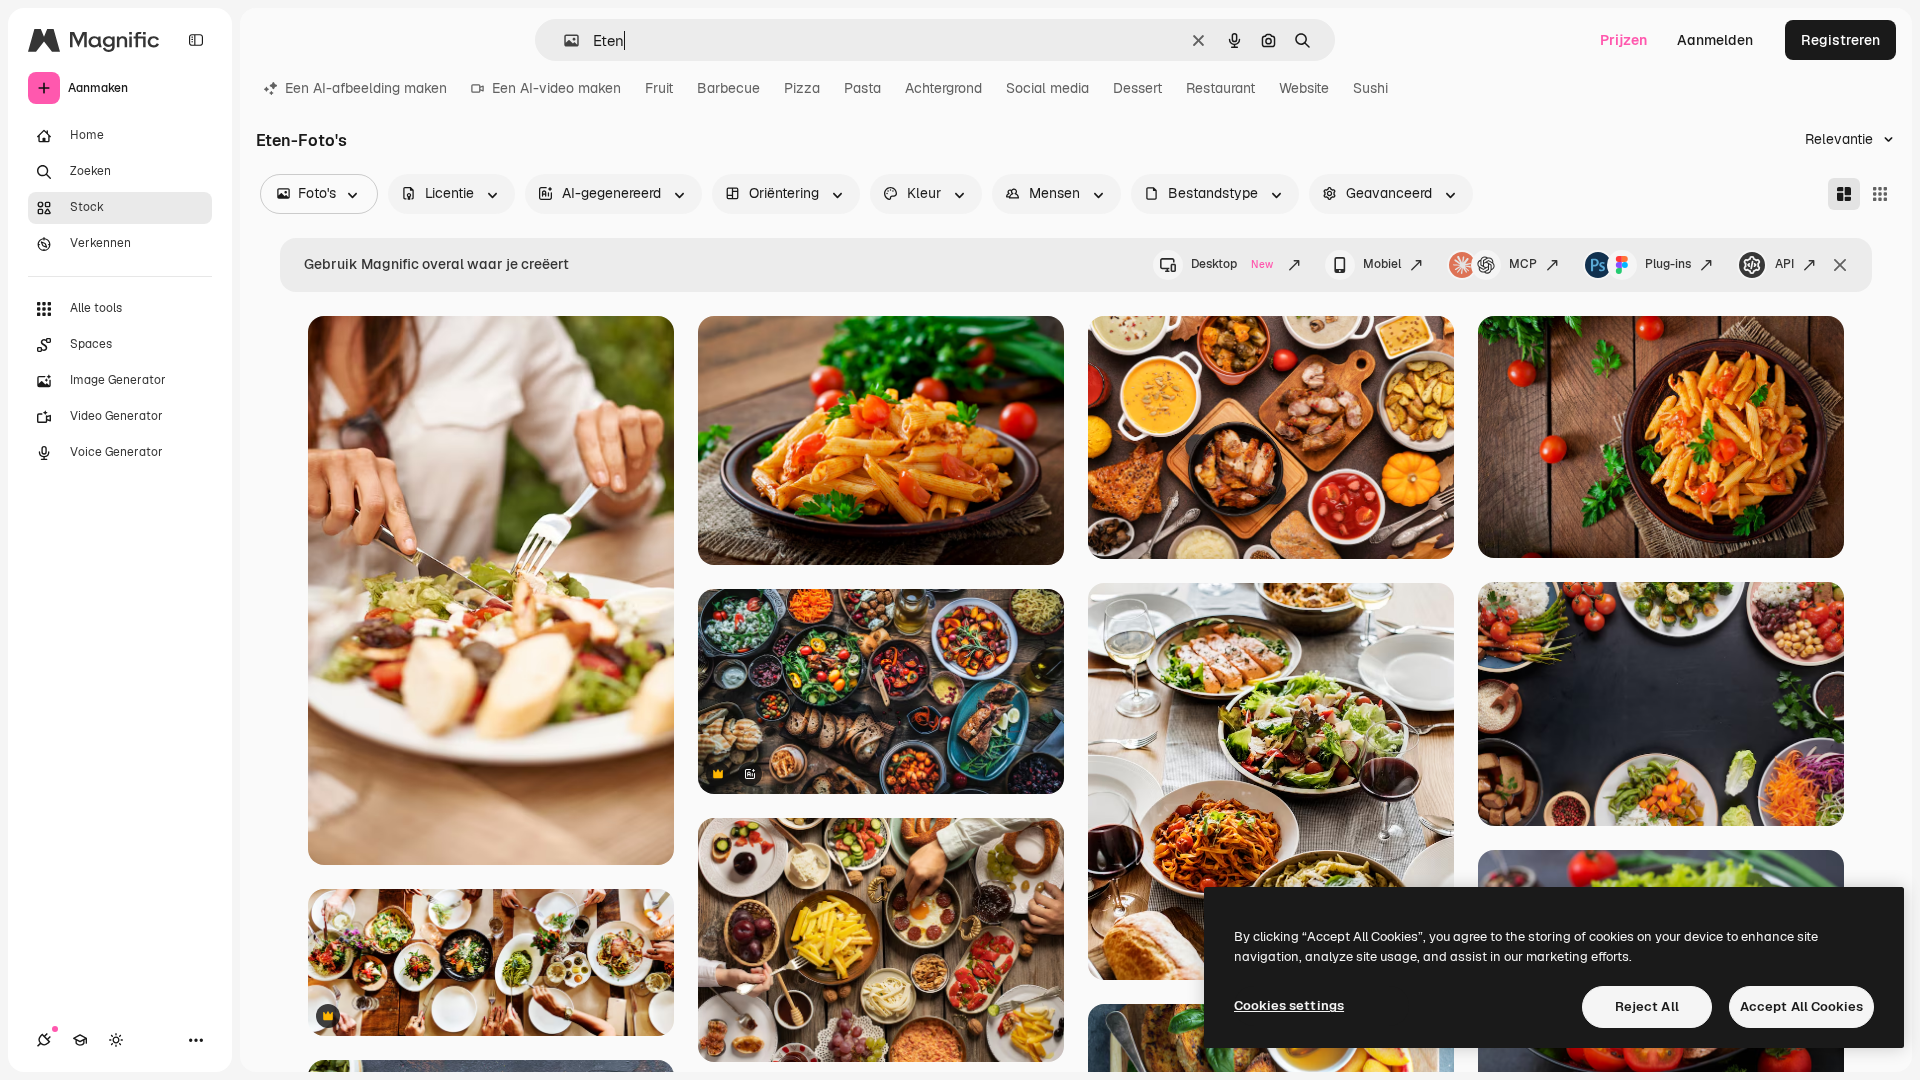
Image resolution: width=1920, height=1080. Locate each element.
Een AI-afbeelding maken (366, 88)
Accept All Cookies (1801, 1006)
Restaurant (1220, 88)
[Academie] (80, 1040)
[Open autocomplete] (563, 40)
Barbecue (728, 88)
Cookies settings (1289, 1005)
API (1784, 264)
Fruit (659, 88)
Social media (1047, 88)
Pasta (862, 88)
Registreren (1840, 40)
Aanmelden (1715, 40)
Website (1304, 88)
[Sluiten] (1840, 265)
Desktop (1232, 264)
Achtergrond (943, 88)
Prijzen (1623, 40)
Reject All (1647, 1006)
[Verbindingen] (44, 1040)
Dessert (1137, 88)
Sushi (1370, 88)
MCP (1523, 264)
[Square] (1880, 194)
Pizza (802, 88)
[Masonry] (1844, 194)
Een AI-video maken (556, 88)
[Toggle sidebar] (196, 40)
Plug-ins (1668, 264)
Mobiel (1382, 264)
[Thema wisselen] (116, 1040)
